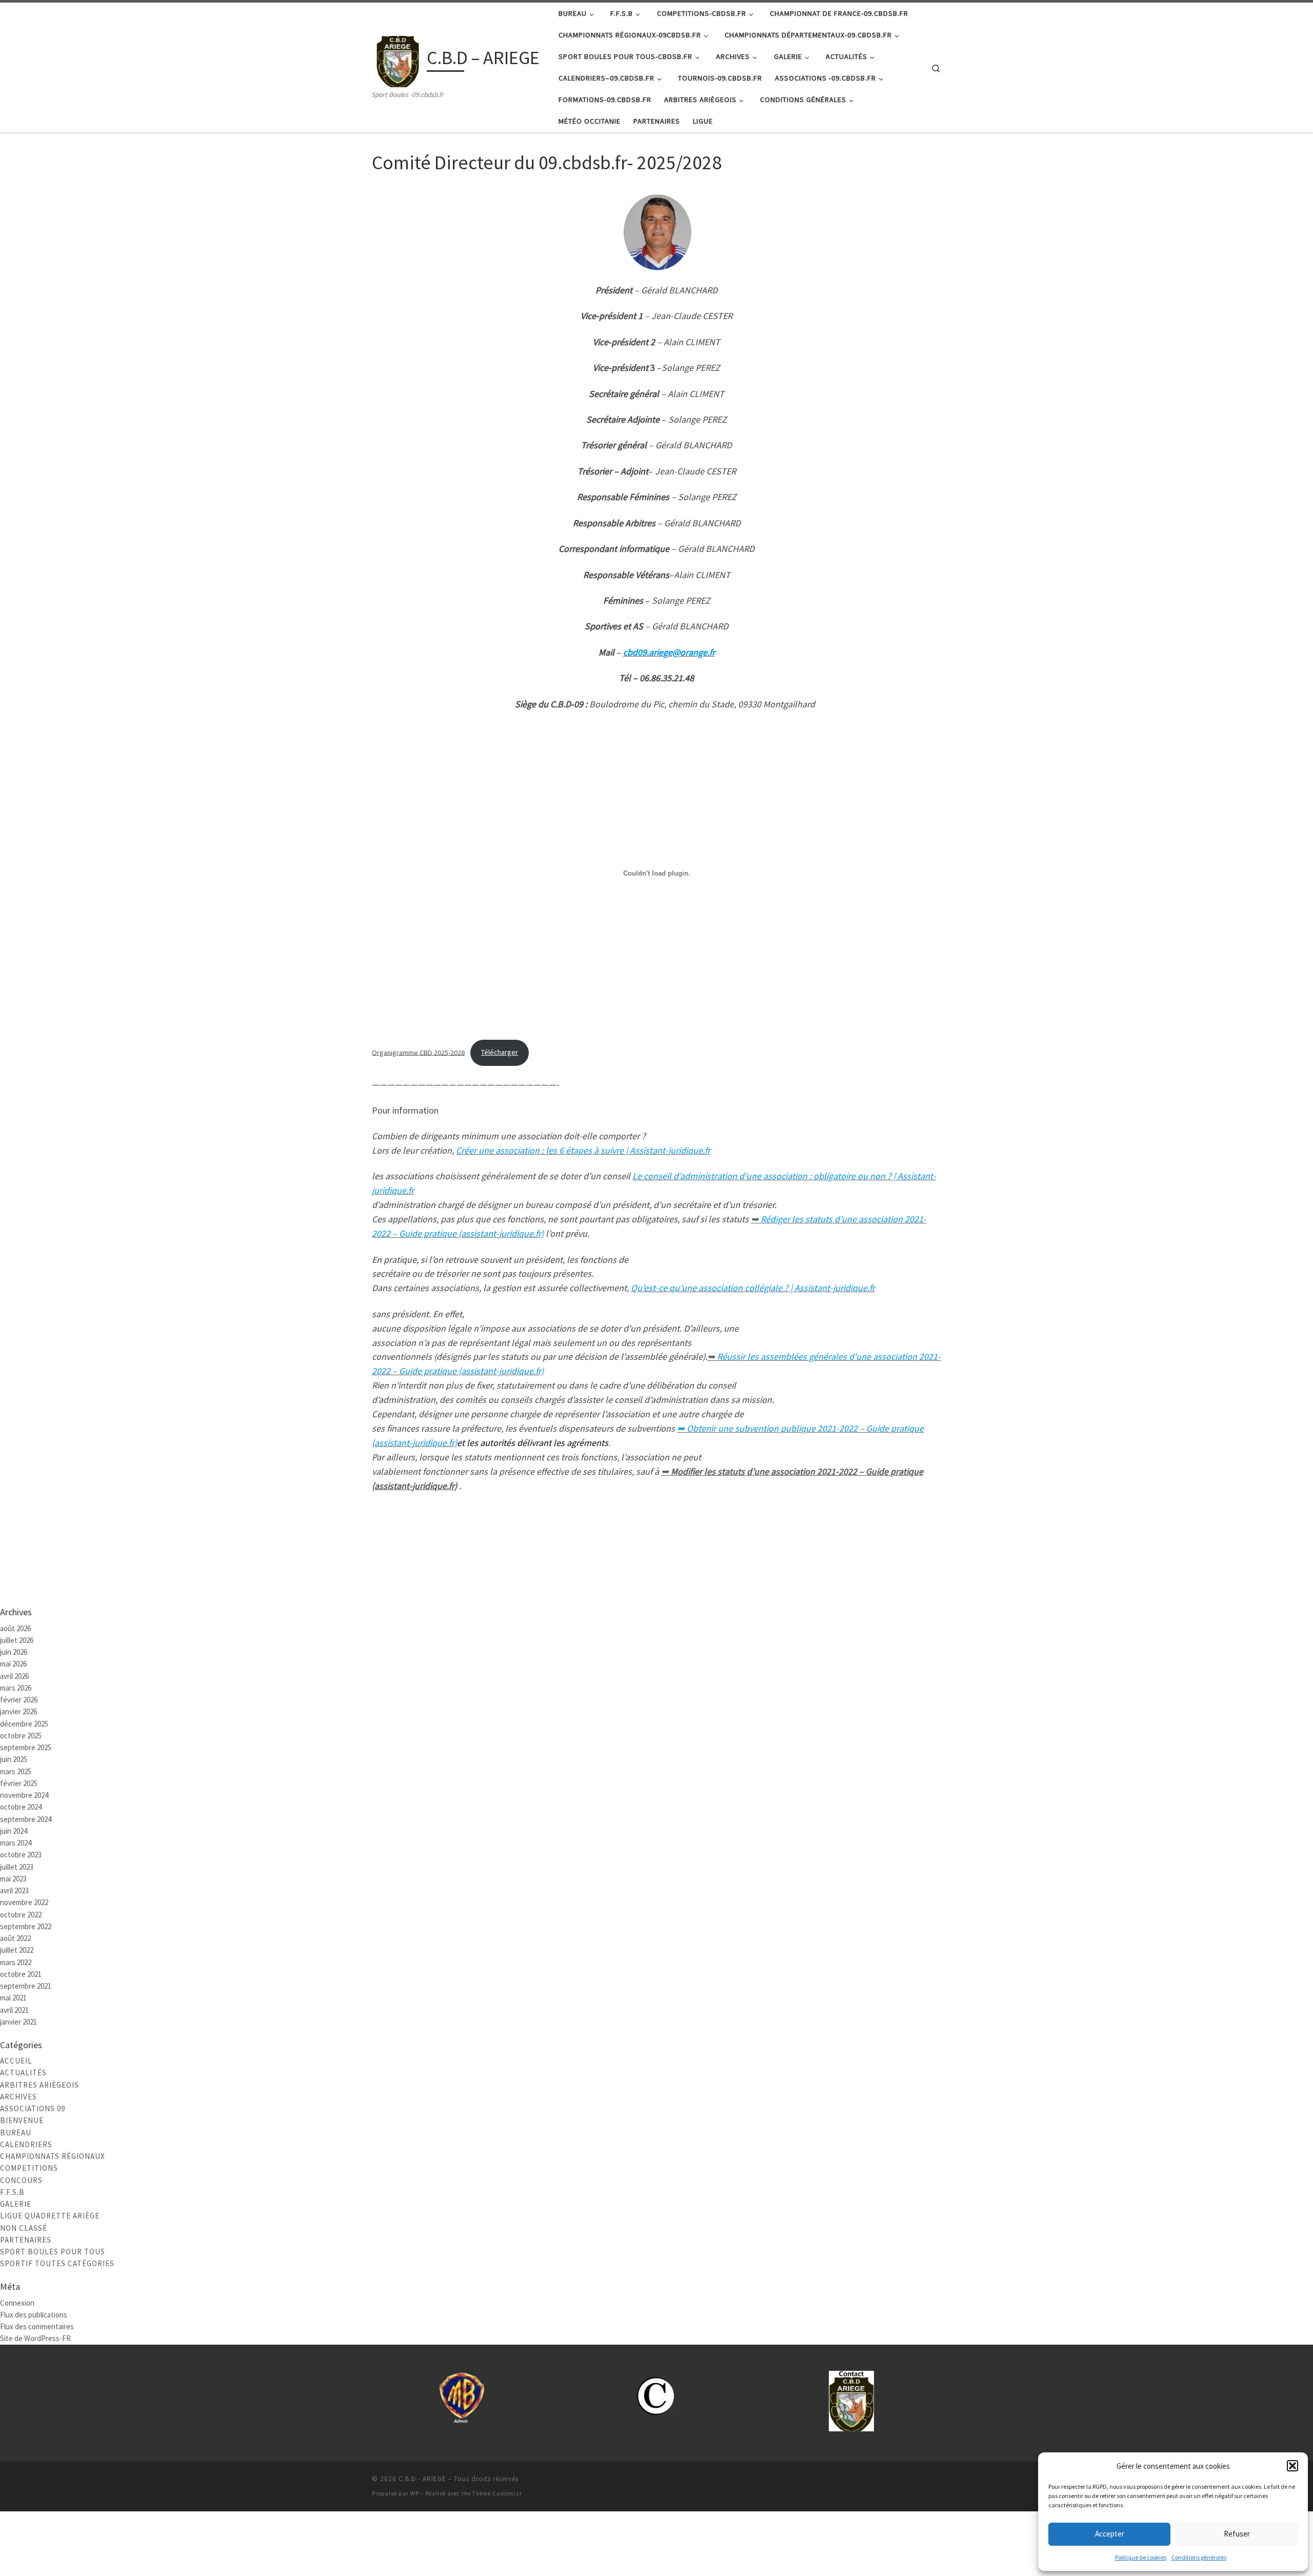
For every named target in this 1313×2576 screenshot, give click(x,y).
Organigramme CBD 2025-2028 (418, 1052)
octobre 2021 (21, 1974)
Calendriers (26, 2144)
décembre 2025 (24, 1724)
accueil (16, 2061)
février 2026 (19, 1700)
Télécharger (500, 1052)
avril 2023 (14, 1890)
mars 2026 (16, 1688)
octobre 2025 (21, 1736)
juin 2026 (14, 1652)
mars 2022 (16, 1962)
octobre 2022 (21, 1915)
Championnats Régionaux (53, 2156)
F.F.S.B (12, 2192)
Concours (21, 2180)
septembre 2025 (26, 1747)
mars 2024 (16, 1843)
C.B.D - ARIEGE (422, 2479)
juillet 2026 (17, 1640)
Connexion (17, 2303)
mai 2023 (13, 1879)
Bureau (16, 2133)
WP (415, 2493)
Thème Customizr (497, 2493)
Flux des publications (34, 2315)
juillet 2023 (17, 1867)
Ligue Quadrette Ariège (50, 2216)
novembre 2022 (24, 1902)
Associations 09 (33, 2108)
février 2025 (19, 1783)
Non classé (24, 2228)
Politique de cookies (1141, 2557)
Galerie (16, 2204)
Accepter (1110, 2534)
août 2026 (15, 1628)
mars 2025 (16, 1771)
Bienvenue (22, 2120)
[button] (1292, 2466)
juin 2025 (14, 1759)
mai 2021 (13, 1998)
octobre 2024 (21, 1807)
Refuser (1237, 2534)
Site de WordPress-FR (35, 2338)
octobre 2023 (21, 1855)
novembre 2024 (24, 1795)
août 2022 (15, 1938)
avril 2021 (14, 2010)
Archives (18, 2097)
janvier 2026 (18, 1711)
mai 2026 (13, 1664)
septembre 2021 (26, 1986)
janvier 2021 (18, 2022)
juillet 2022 (17, 1950)
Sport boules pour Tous (53, 2252)
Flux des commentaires (37, 2326)
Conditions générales (1199, 2557)
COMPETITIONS (29, 2168)
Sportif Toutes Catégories (57, 2263)
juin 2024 (14, 1831)
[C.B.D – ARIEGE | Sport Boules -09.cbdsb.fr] (397, 60)
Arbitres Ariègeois (39, 2085)
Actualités (23, 2073)
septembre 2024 (26, 1819)
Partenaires (26, 2240)
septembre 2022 (26, 1926)
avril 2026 (14, 1676)
